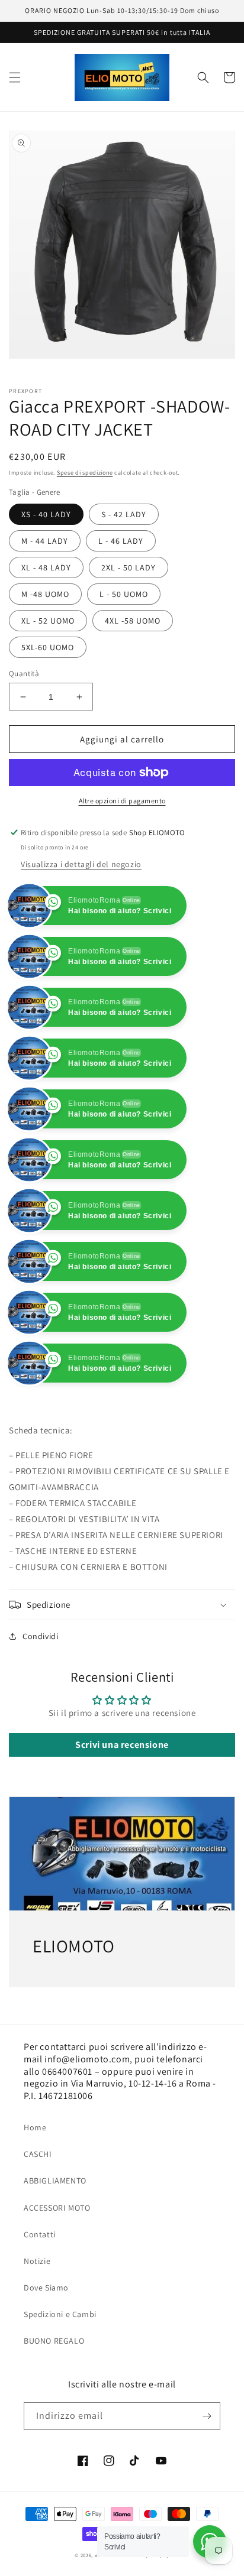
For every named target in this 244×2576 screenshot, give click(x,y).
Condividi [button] (40, 1687)
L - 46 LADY (121, 541)
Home (35, 2178)
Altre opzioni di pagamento (122, 801)
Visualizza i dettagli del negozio (81, 864)
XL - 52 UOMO (48, 621)
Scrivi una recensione (122, 1795)
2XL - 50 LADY (129, 567)
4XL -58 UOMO (133, 621)
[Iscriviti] (207, 2467)
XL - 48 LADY (46, 567)
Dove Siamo (46, 2338)
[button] (15, 77)
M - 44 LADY (45, 541)
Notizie (37, 2312)
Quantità (24, 674)
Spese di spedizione (85, 473)
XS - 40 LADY (46, 514)
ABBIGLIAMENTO (55, 2231)
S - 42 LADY (124, 514)
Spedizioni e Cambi (60, 2365)
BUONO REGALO (54, 2392)
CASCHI (38, 2205)
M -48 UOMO (45, 594)
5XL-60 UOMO (48, 647)
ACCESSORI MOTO (57, 2259)
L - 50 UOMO (124, 594)
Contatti (40, 2285)
